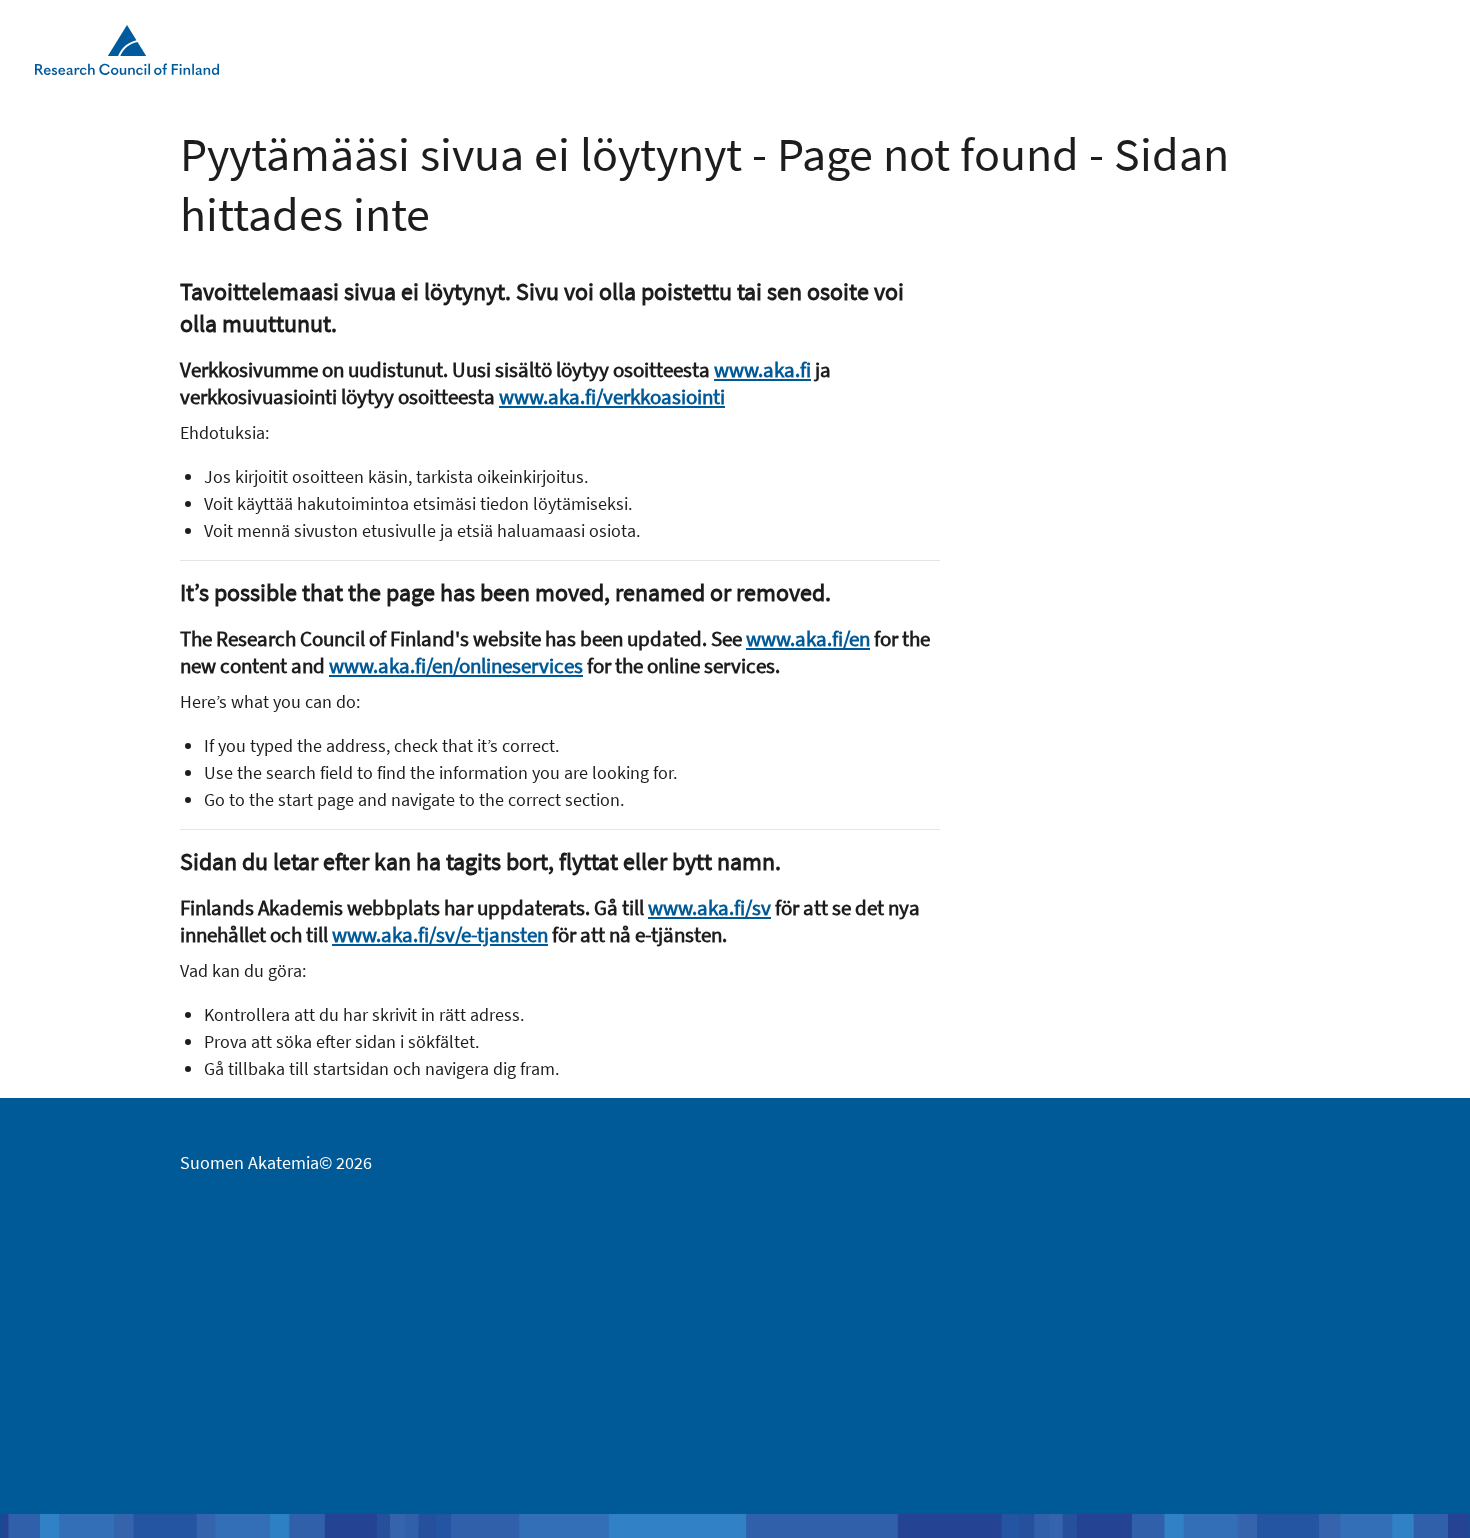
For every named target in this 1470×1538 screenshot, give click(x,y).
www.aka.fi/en (808, 638)
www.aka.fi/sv (709, 907)
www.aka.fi (762, 369)
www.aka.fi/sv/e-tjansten (440, 934)
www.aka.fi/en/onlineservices (456, 665)
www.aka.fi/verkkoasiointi (612, 396)
